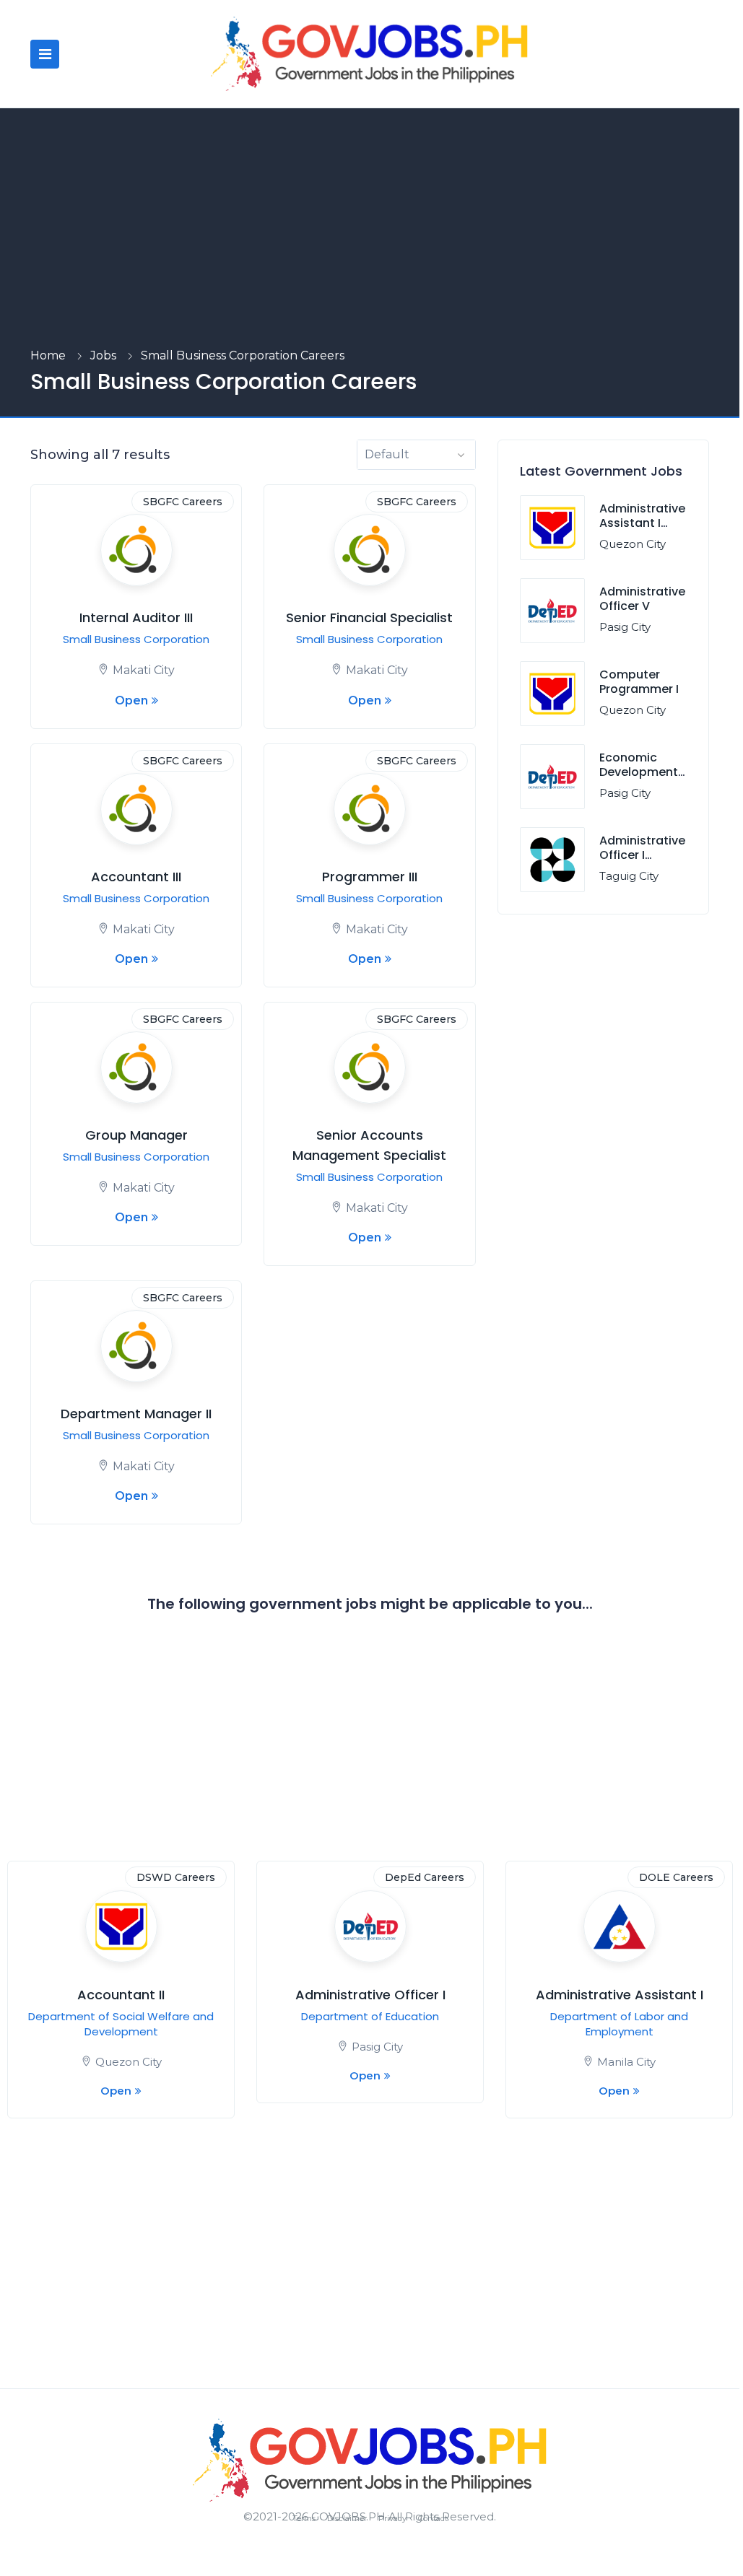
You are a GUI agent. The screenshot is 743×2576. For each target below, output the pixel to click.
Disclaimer (347, 2518)
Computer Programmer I (639, 682)
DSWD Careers (176, 1877)
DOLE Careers (676, 1877)
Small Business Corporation (136, 639)
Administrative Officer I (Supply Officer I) (642, 863)
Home (48, 355)
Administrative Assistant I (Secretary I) (642, 524)
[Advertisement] (370, 238)
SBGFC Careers (183, 502)
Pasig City (625, 627)
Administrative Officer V (642, 599)
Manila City (626, 2062)
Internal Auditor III (136, 617)
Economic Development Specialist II (639, 773)
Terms (304, 2518)
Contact (433, 2518)
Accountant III (136, 877)
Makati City (144, 670)
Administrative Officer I (370, 1995)
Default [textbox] (387, 454)
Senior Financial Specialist (369, 617)
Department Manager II (136, 1414)
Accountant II (121, 1995)
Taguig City (629, 876)
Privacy (392, 2518)
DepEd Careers (425, 1877)
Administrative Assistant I (620, 1995)
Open (131, 700)
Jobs (103, 355)
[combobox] (416, 455)
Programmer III (370, 877)
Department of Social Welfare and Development (121, 2024)
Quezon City (633, 544)
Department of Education (370, 2016)
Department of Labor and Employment (619, 2024)
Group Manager (136, 1135)
